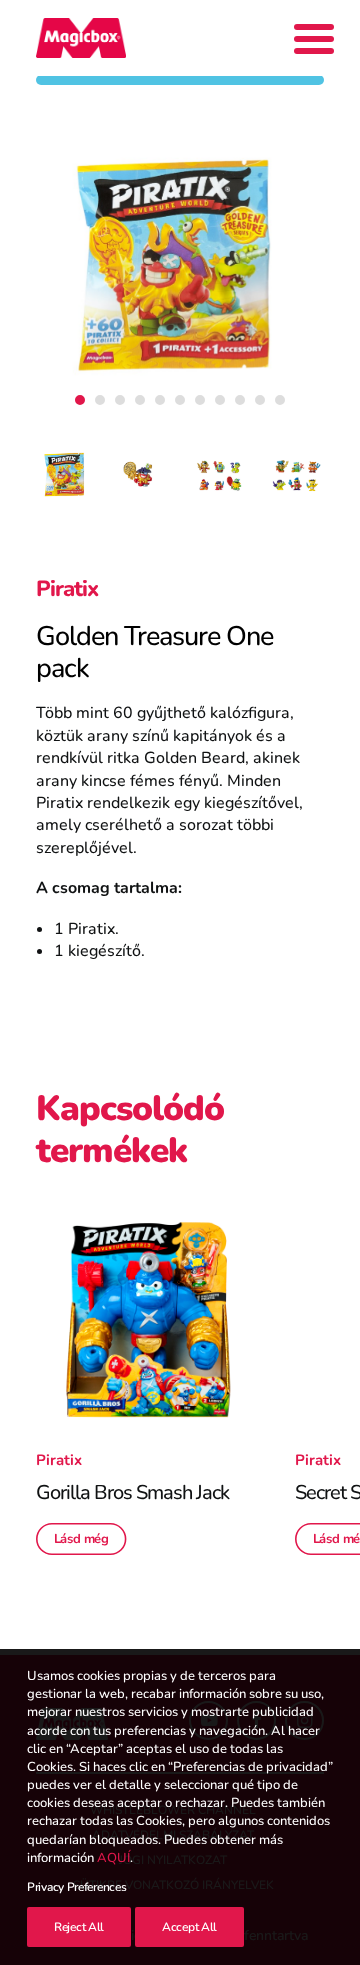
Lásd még (81, 1539)
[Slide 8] (220, 400)
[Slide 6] (180, 400)
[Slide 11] (280, 400)
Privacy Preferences (76, 1887)
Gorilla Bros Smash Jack (132, 1492)
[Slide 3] (120, 400)
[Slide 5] (160, 400)
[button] (147, 1319)
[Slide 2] (100, 400)
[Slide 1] (80, 400)
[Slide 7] (200, 400)
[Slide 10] (260, 400)
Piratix (67, 589)
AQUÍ (113, 1858)
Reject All (79, 1927)
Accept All (189, 1927)
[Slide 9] (240, 400)
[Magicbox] (81, 38)
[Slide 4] (140, 400)
